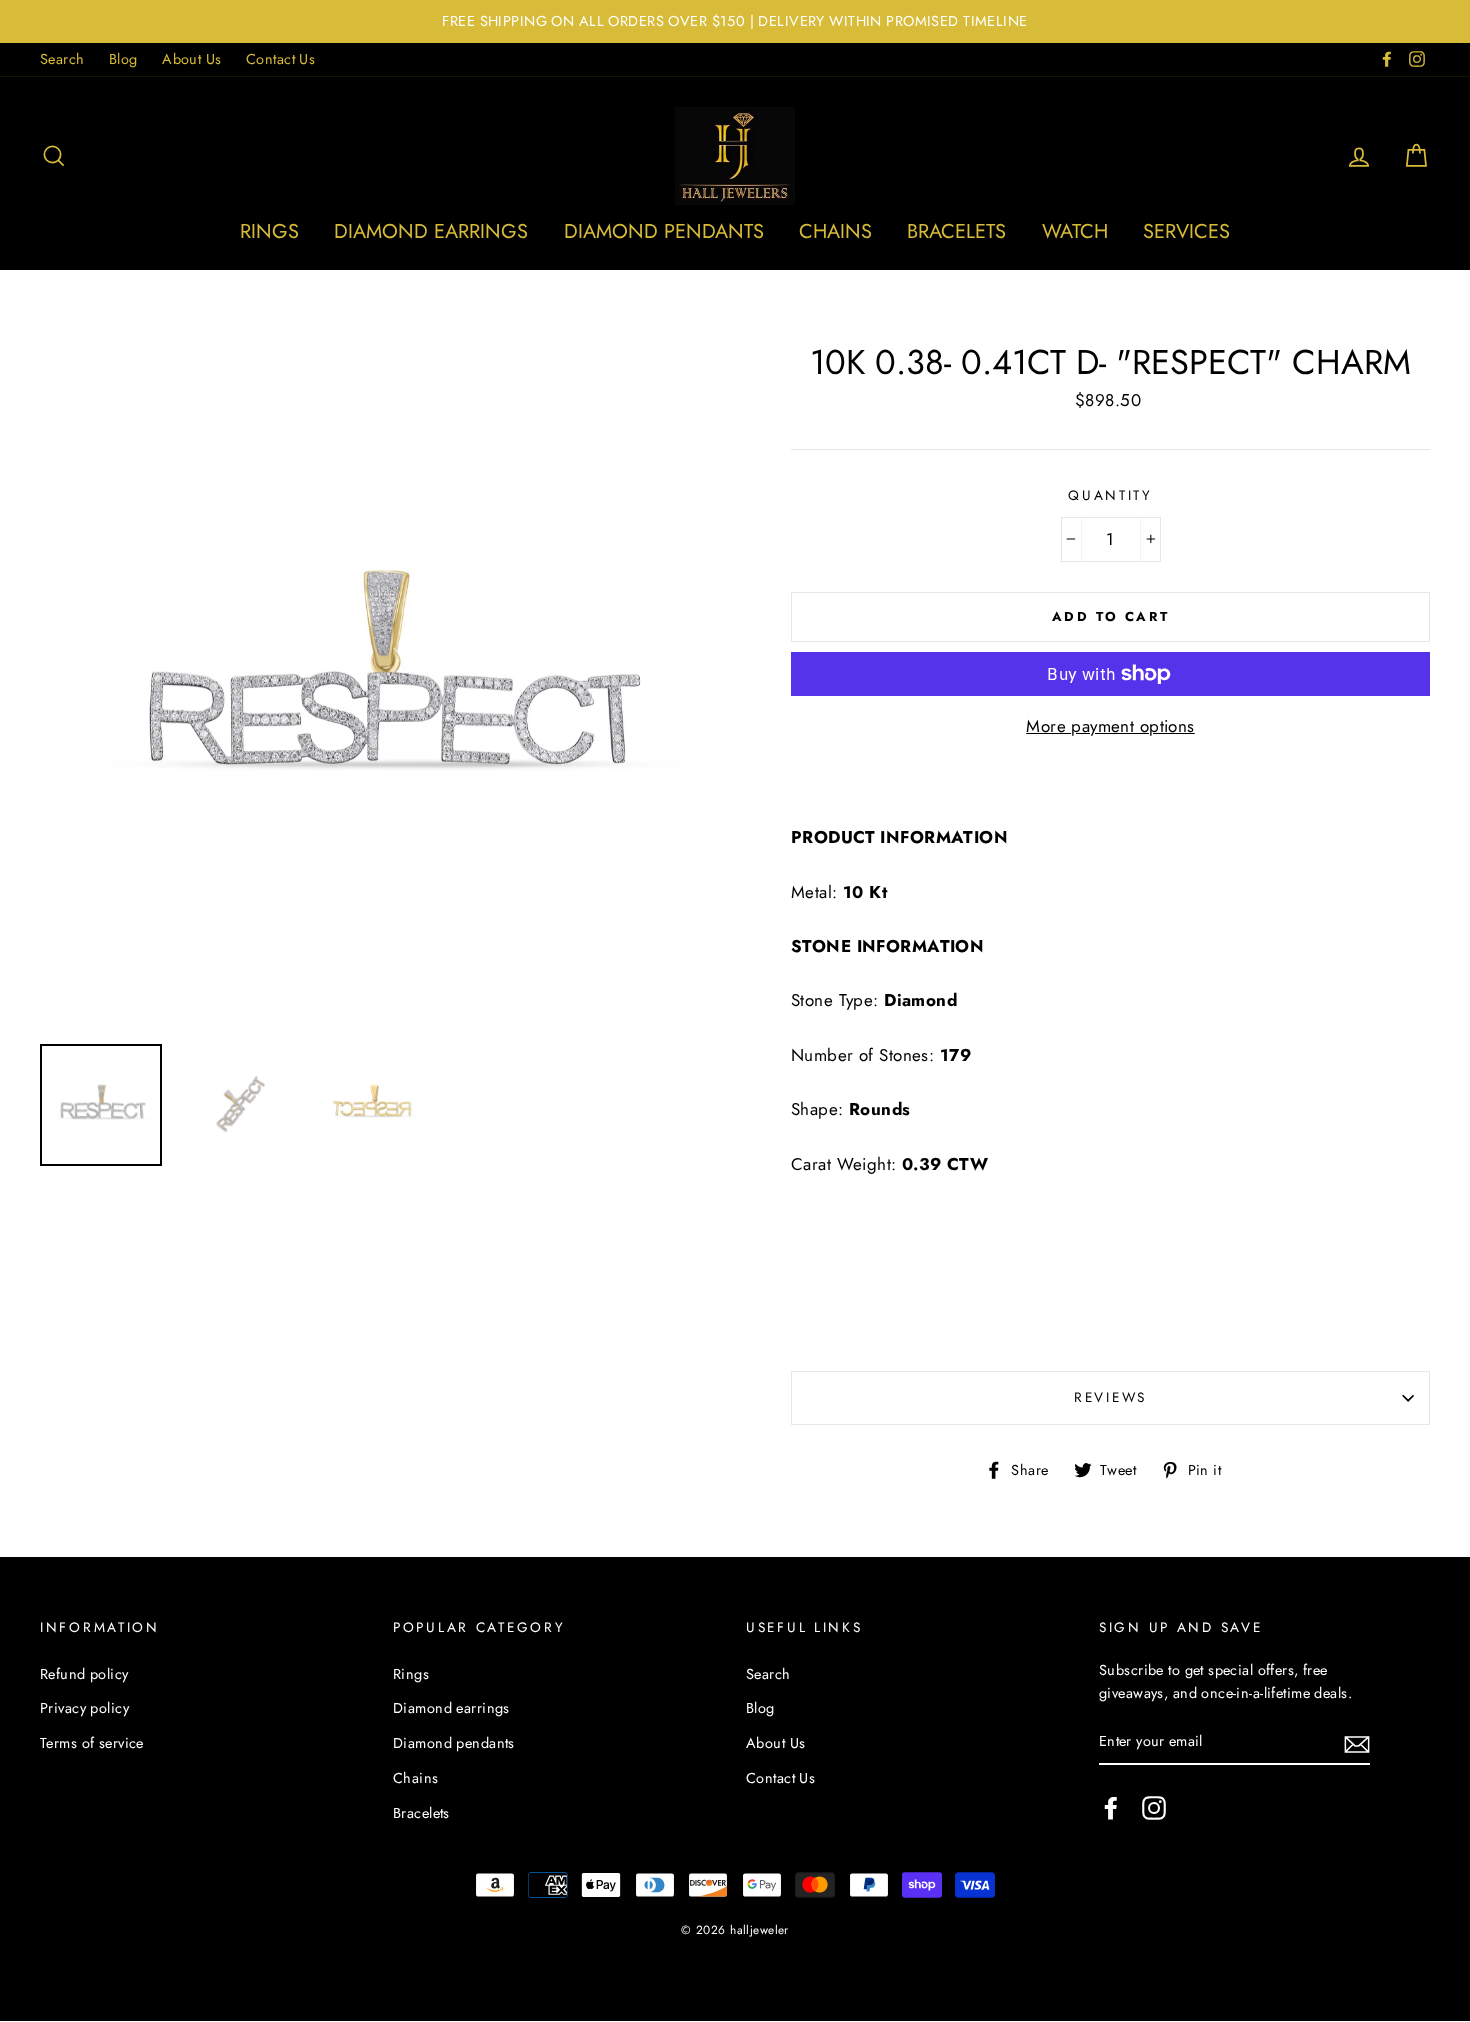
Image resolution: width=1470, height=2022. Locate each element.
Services (1186, 231)
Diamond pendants (664, 231)
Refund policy (84, 1674)
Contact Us (280, 59)
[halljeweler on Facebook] (1111, 1807)
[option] (735, 21)
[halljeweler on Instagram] (1154, 1807)
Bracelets (956, 231)
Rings (269, 231)
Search (62, 59)
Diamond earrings (431, 231)
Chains (835, 231)
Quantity (1110, 495)
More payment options (1110, 726)
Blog (123, 59)
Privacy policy (84, 1708)
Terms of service (92, 1743)
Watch (1075, 231)
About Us (191, 59)
